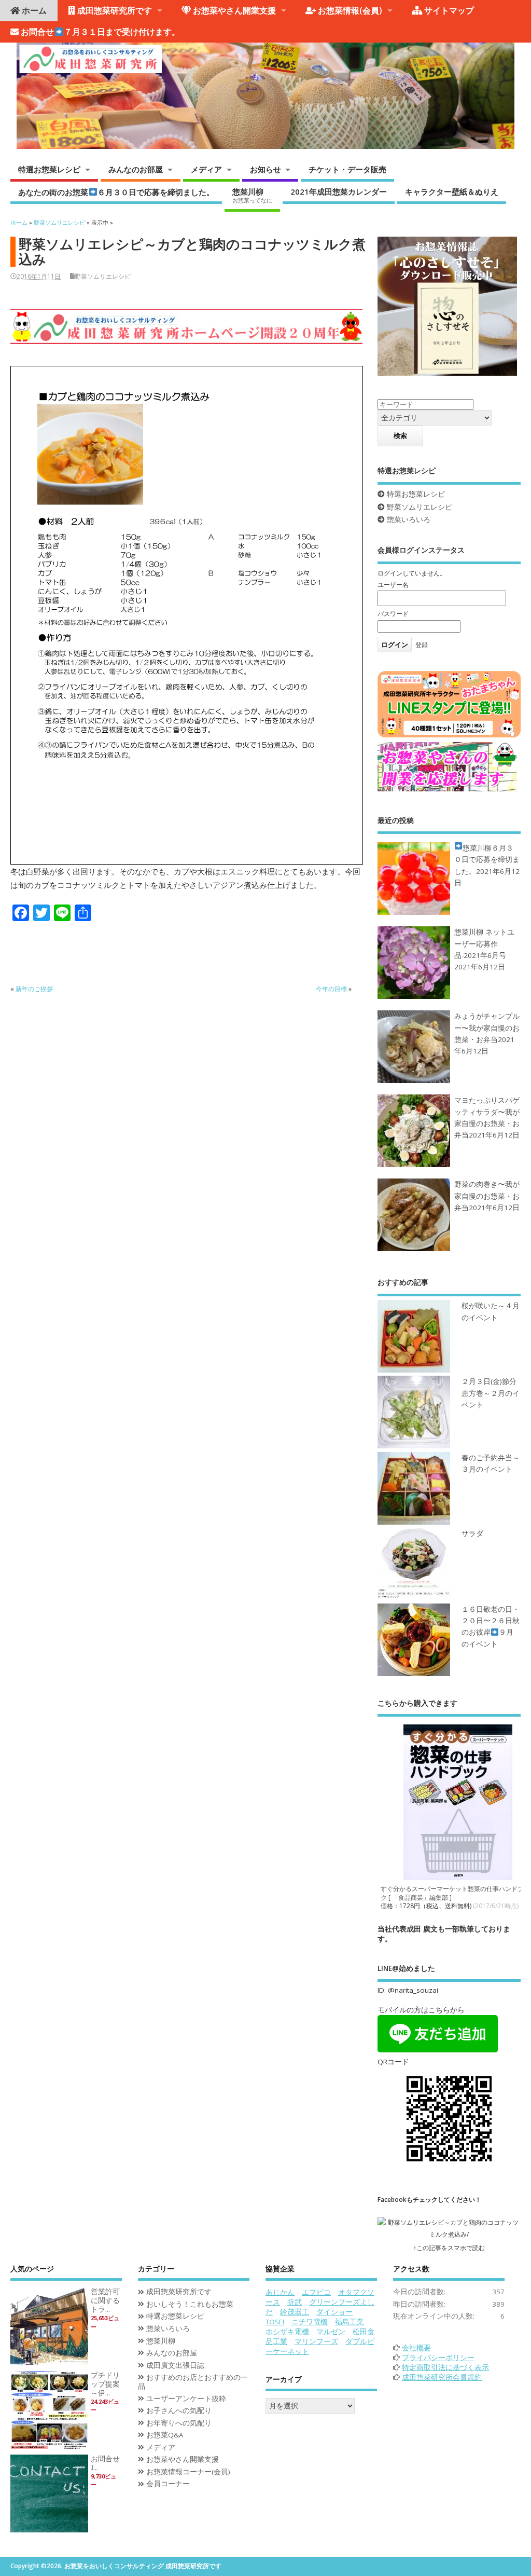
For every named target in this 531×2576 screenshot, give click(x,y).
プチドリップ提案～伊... (105, 2384)
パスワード (393, 614)
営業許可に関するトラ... (105, 2300)
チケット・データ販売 (347, 169)
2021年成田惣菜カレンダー (339, 191)
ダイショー (334, 2312)
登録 (422, 645)
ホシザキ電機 (287, 2332)
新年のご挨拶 (34, 989)
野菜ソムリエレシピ (103, 276)
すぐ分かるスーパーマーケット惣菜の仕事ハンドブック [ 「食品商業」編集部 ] (455, 1893)
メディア (206, 169)
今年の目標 (331, 989)
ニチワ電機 (310, 2322)
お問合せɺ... (105, 2463)
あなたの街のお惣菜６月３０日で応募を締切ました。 (116, 191)
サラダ (472, 1533)
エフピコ (316, 2292)
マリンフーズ (316, 2341)
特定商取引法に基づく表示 (445, 2367)
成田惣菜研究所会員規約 (442, 2377)
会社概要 (416, 2348)
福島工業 (350, 2322)
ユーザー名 (393, 585)
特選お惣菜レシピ (49, 169)
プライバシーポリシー (438, 2358)
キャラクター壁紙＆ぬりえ (452, 191)
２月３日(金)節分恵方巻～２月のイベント (491, 1393)
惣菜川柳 (252, 195)
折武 (295, 2302)
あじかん (280, 2292)
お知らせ (265, 169)
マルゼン (331, 2332)
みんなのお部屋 (136, 169)
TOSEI (275, 2322)
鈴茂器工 (295, 2312)
